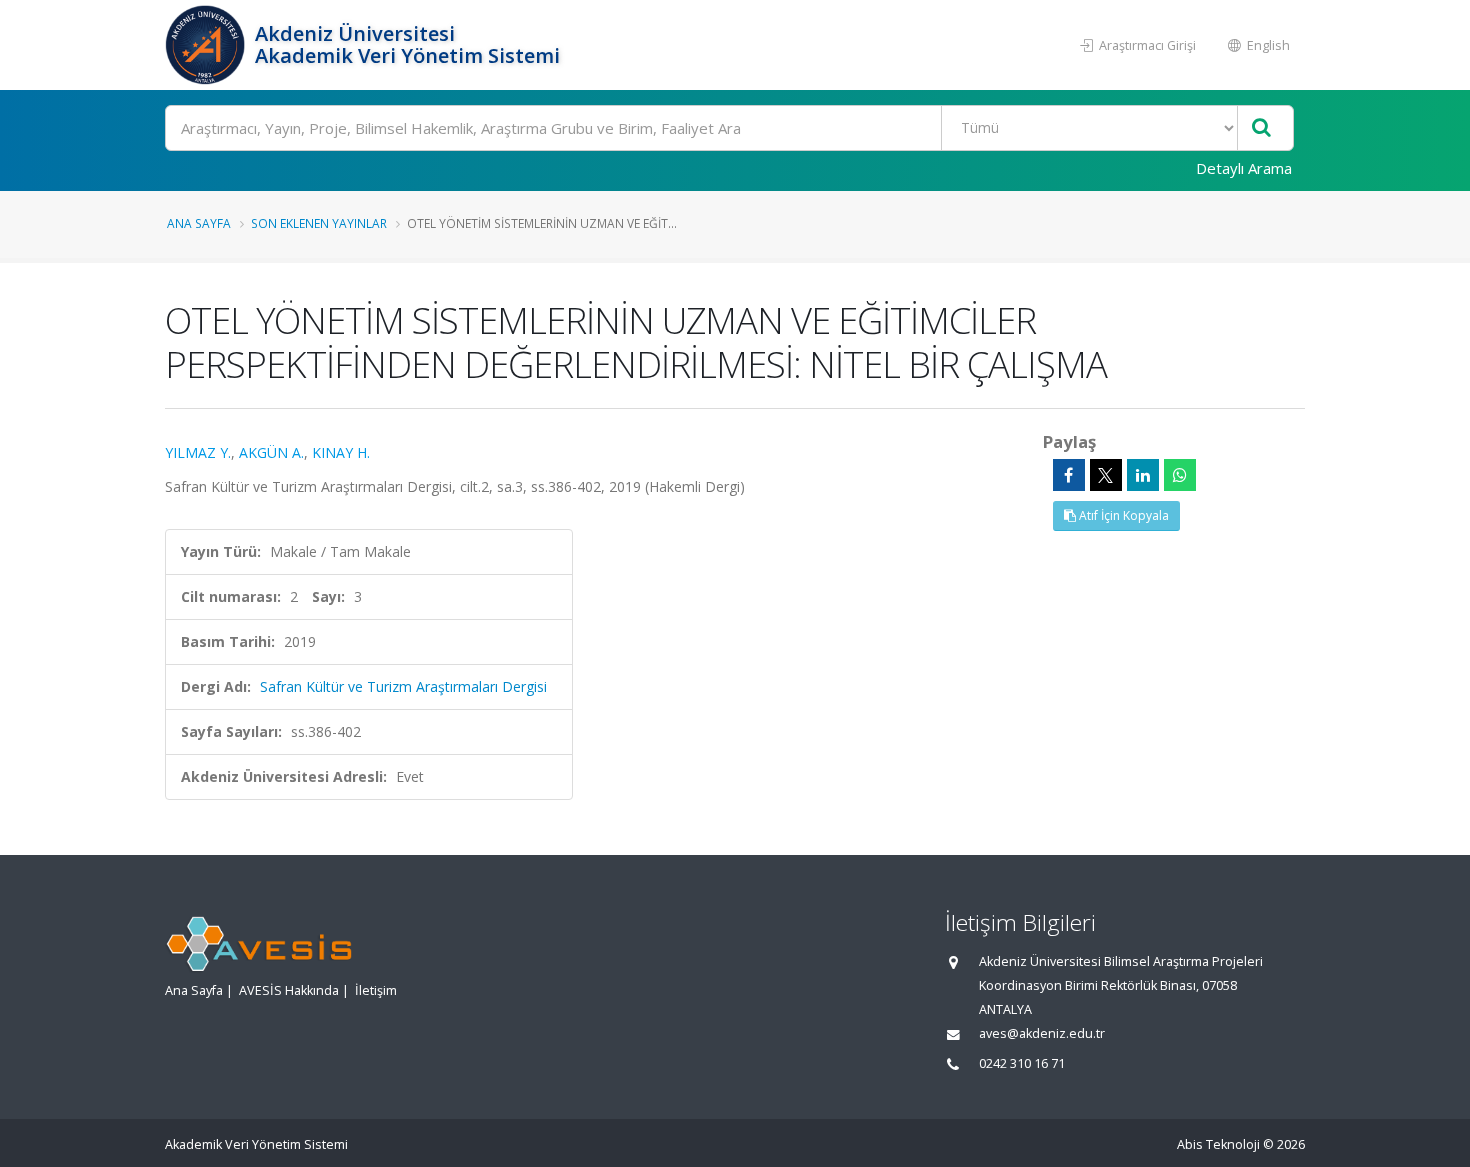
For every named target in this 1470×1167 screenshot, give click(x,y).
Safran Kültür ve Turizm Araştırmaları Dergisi (403, 686)
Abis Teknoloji (1218, 1144)
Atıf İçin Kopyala (1122, 515)
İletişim (376, 990)
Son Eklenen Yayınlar (319, 223)
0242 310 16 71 (1022, 1063)
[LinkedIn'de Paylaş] (1143, 475)
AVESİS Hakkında (289, 990)
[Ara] (1261, 128)
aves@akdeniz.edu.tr (1042, 1033)
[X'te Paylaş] (1106, 475)
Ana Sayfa (199, 223)
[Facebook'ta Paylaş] (1069, 475)
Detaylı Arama (1244, 168)
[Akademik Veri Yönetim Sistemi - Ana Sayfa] (207, 45)
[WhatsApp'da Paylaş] (1180, 475)
